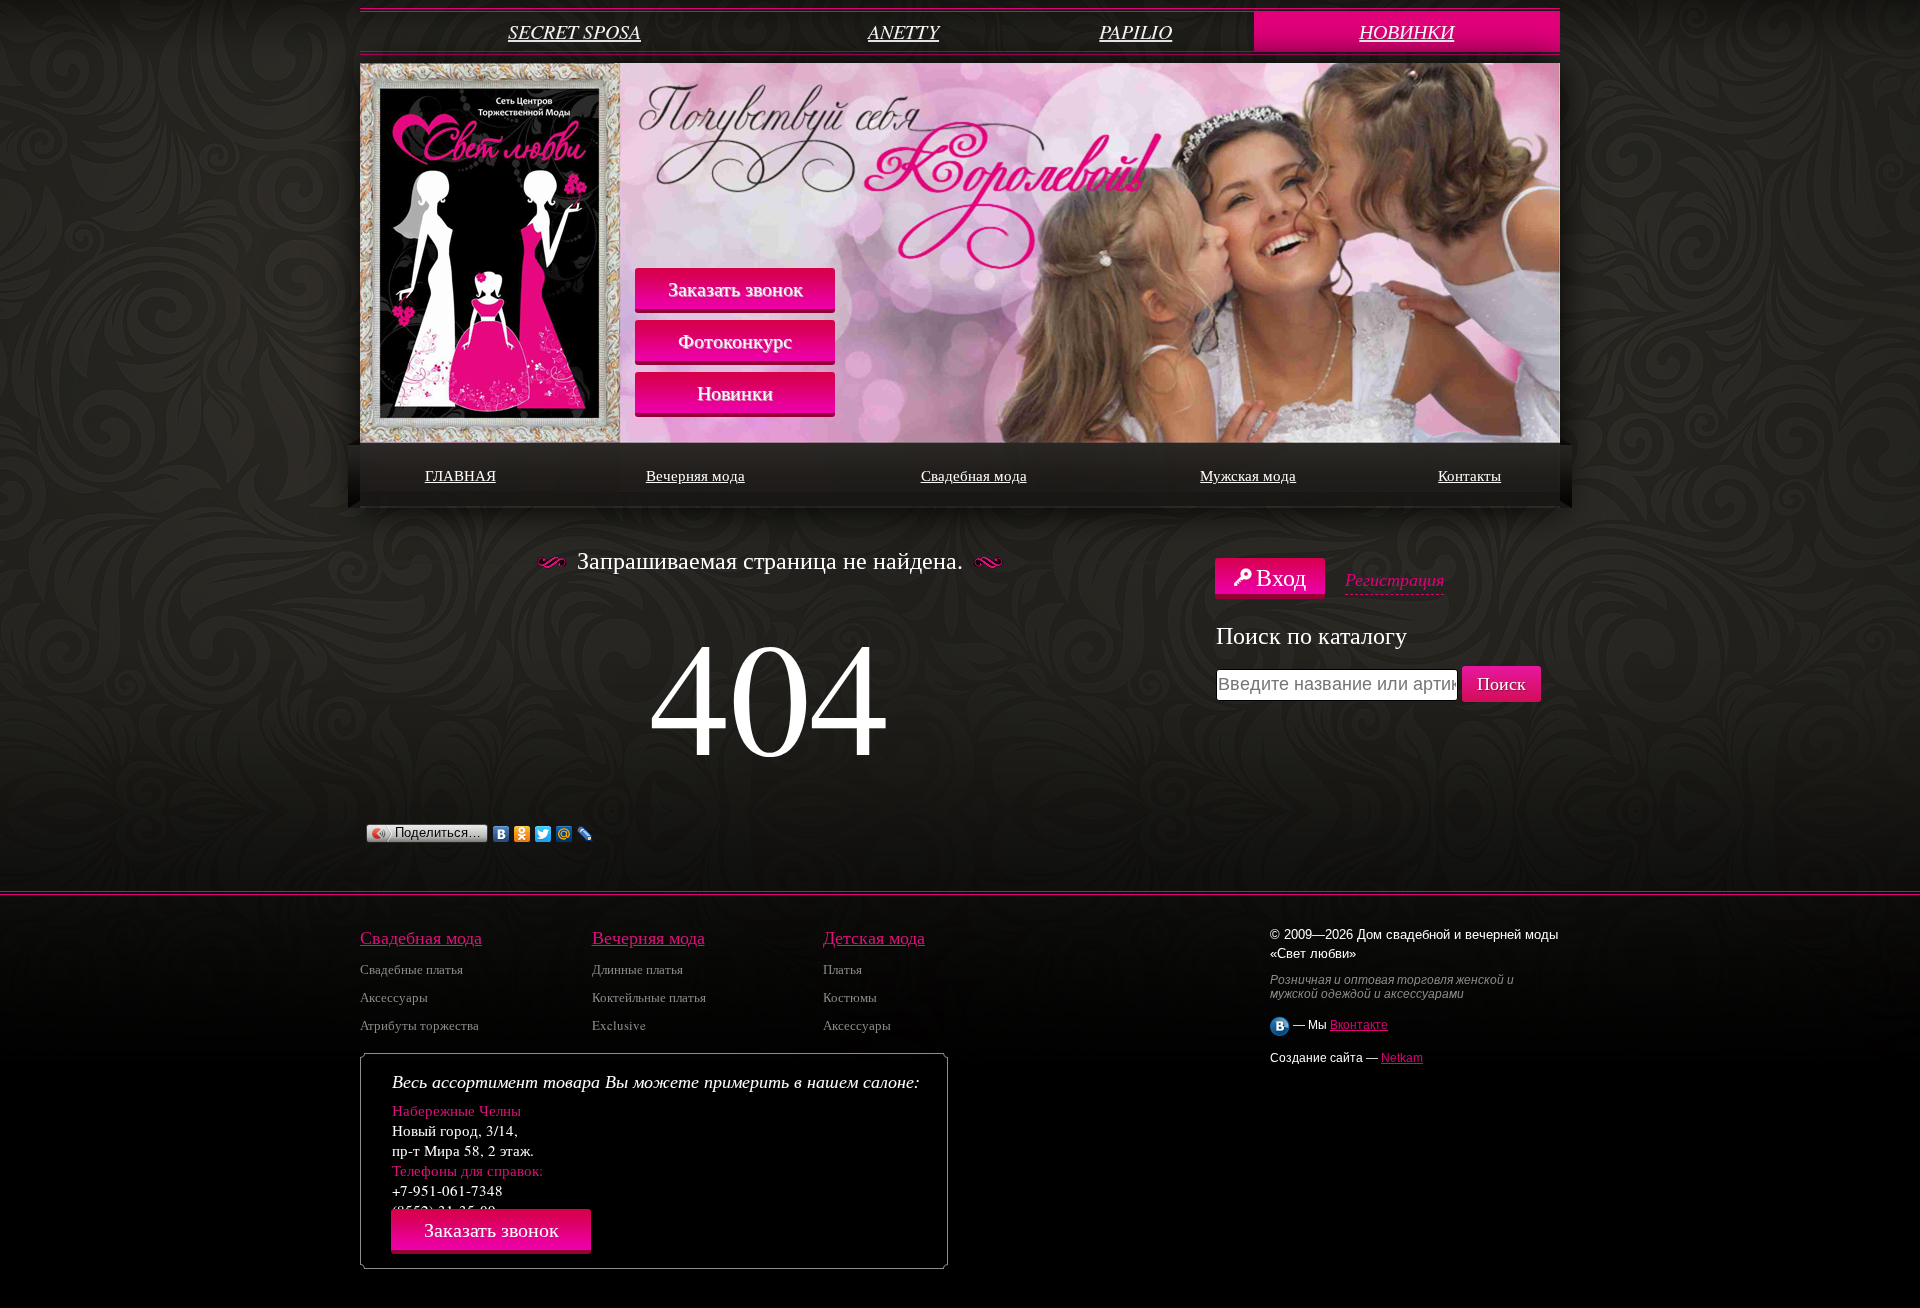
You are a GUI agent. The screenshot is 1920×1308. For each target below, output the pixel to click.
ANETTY (903, 31)
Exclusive (619, 1025)
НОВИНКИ (1406, 31)
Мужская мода (1248, 475)
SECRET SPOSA (574, 31)
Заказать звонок (735, 288)
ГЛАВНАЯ (460, 475)
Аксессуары (394, 997)
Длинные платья (637, 969)
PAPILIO (1135, 31)
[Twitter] (543, 834)
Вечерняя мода (695, 475)
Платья (842, 969)
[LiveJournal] (585, 834)
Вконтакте (1359, 1025)
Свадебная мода (974, 475)
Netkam (1402, 1058)
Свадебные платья (411, 969)
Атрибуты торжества (419, 1025)
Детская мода (874, 937)
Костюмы (850, 997)
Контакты (1469, 475)
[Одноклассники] (522, 834)
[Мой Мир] (564, 834)
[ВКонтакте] (501, 834)
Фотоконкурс (735, 340)
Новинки (735, 392)
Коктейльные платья (649, 997)
